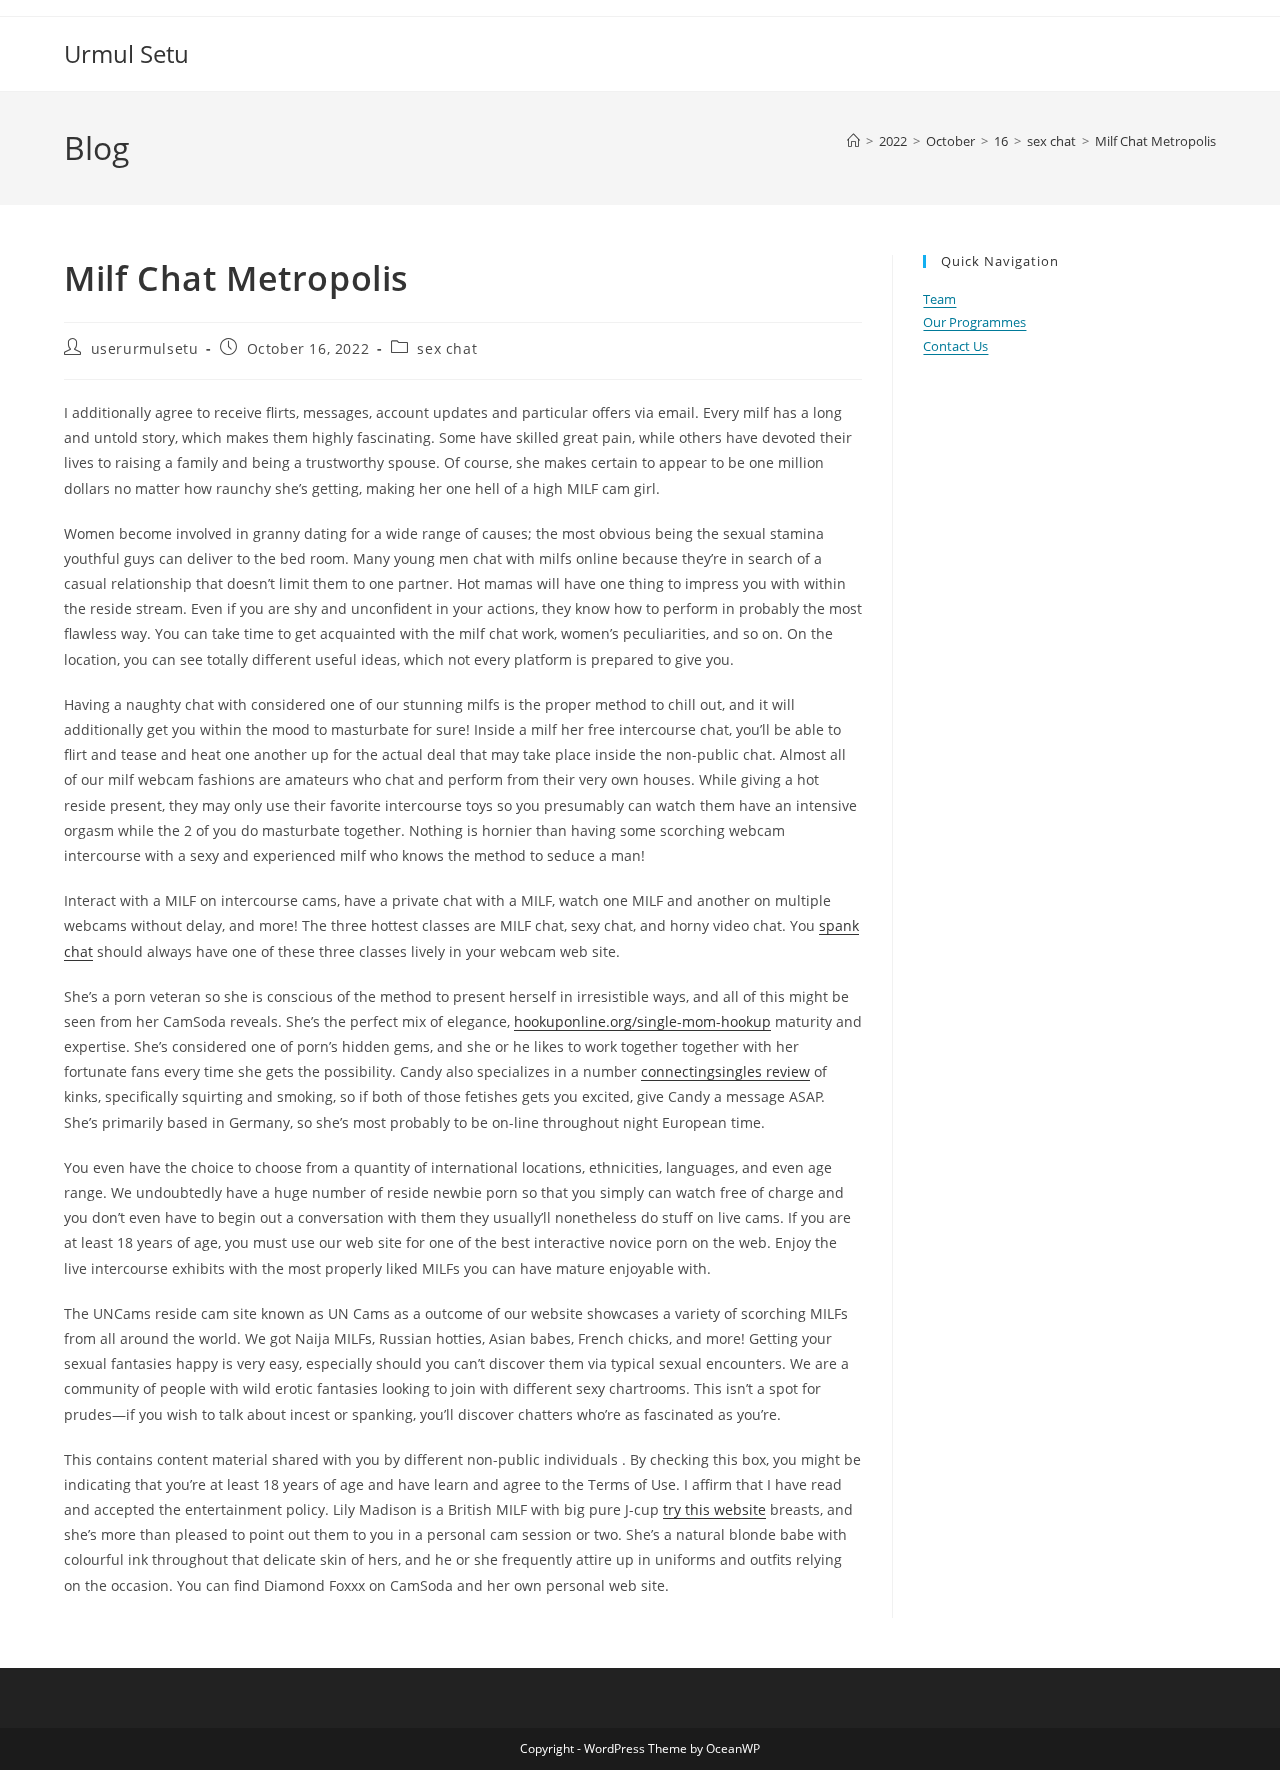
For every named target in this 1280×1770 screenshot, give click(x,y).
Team (939, 299)
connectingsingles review (725, 1071)
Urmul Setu (126, 53)
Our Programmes (974, 322)
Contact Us (955, 346)
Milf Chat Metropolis (1155, 141)
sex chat (447, 348)
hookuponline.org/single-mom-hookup (642, 1021)
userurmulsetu (145, 348)
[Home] (853, 141)
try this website (714, 1509)
